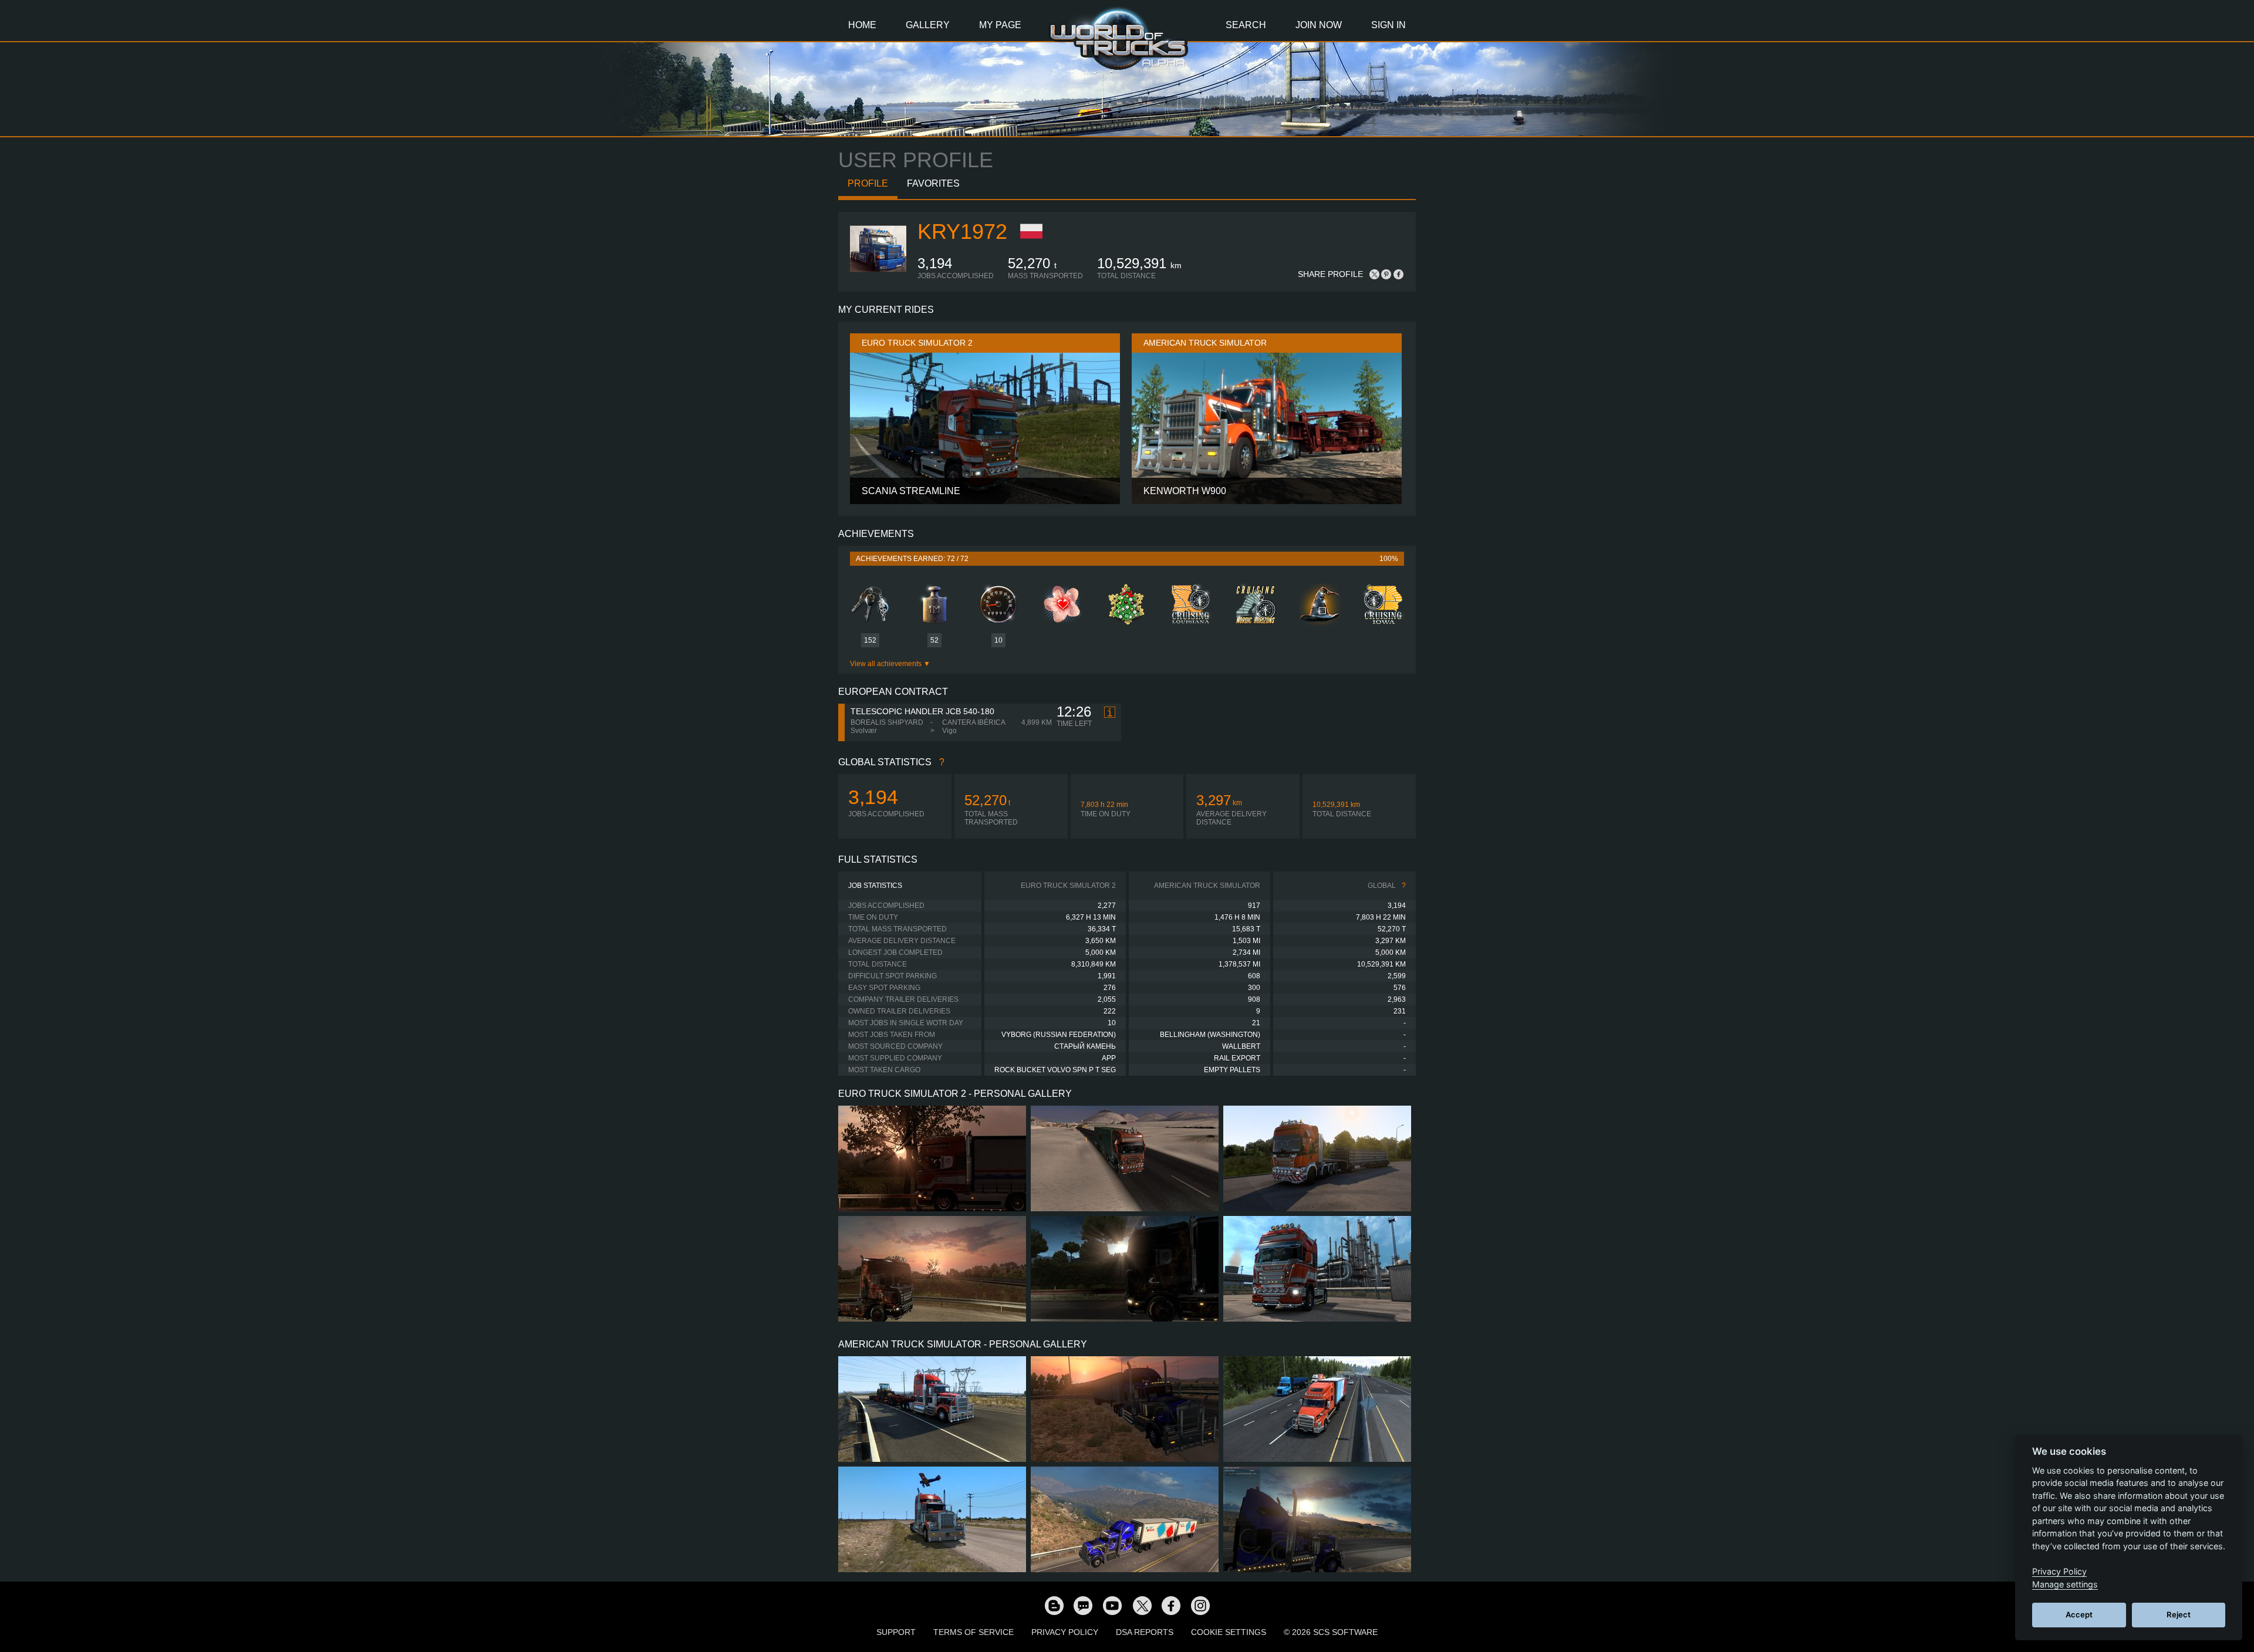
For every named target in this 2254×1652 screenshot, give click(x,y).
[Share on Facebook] (1398, 274)
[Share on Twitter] (1375, 274)
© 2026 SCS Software (1331, 1632)
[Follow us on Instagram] (1200, 1605)
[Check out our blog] (1054, 1605)
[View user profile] (878, 278)
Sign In (1388, 25)
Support (896, 1632)
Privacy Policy (1065, 1632)
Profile (868, 183)
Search (1246, 25)
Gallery (928, 25)
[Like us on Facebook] (1171, 1605)
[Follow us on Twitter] (1142, 1605)
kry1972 (962, 232)
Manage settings (2065, 1584)
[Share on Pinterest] (1386, 274)
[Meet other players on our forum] (1083, 1605)
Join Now (1319, 25)
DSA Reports (1145, 1632)
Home (862, 25)
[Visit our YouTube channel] (1112, 1605)
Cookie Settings (1229, 1632)
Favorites (933, 183)
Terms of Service (974, 1632)
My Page (1000, 25)
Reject (2179, 1614)
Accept (2079, 1614)
